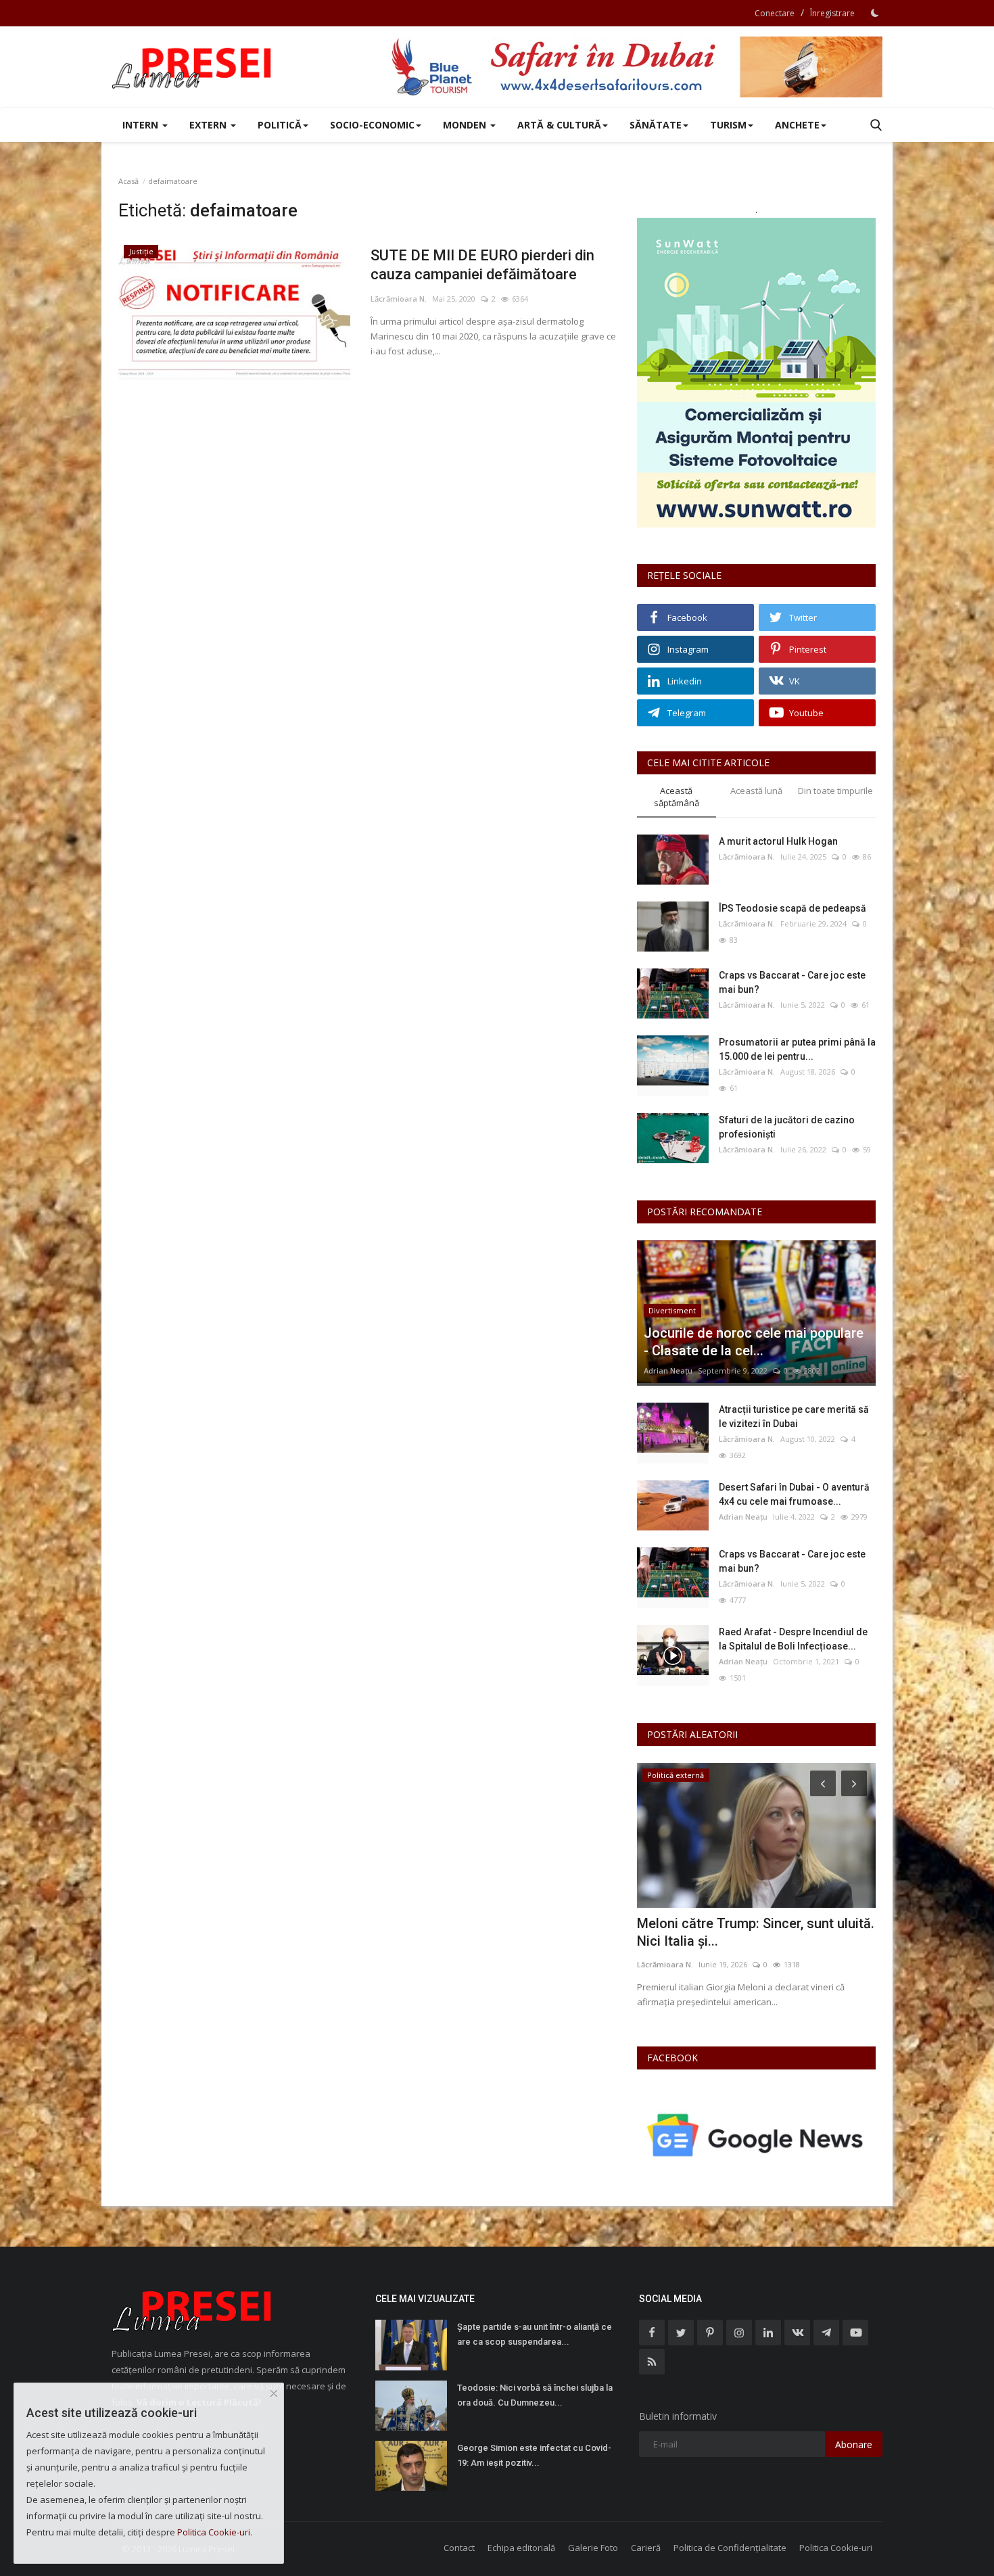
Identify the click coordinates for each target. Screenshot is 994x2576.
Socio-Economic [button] (372, 125)
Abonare (854, 2444)
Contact (459, 2548)
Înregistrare (832, 13)
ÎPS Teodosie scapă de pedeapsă (792, 908)
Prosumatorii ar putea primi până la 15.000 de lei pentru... (797, 1049)
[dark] (875, 13)
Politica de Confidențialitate (730, 2548)
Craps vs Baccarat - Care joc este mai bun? (792, 982)
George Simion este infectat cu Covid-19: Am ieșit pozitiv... (534, 2455)
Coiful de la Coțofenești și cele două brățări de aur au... (752, 1932)
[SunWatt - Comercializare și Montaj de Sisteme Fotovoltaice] (756, 373)
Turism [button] (728, 125)
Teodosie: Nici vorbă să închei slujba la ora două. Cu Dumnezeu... (535, 2395)
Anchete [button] (797, 125)
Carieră (646, 2548)
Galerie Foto (593, 2548)
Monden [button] (466, 125)
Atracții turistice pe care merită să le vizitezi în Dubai (794, 1416)
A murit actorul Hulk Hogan (778, 841)
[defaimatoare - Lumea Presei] (193, 67)
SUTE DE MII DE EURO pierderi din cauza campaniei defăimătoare (482, 265)
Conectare (775, 13)
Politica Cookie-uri (836, 2548)
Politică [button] (280, 125)
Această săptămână (677, 797)
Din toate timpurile (835, 791)
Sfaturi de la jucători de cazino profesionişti (787, 1127)
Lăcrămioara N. (399, 299)
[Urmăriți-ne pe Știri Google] (756, 2135)
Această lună (756, 791)
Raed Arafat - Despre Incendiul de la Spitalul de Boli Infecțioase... (793, 1639)
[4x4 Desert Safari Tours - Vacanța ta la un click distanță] (636, 67)
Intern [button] (142, 125)
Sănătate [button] (656, 125)
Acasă (128, 181)
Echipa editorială (521, 2548)
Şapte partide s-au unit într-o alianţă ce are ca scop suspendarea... (535, 2334)
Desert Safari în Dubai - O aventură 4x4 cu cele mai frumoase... (794, 1494)
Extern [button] (209, 125)
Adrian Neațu (668, 1371)
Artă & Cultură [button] (559, 125)
